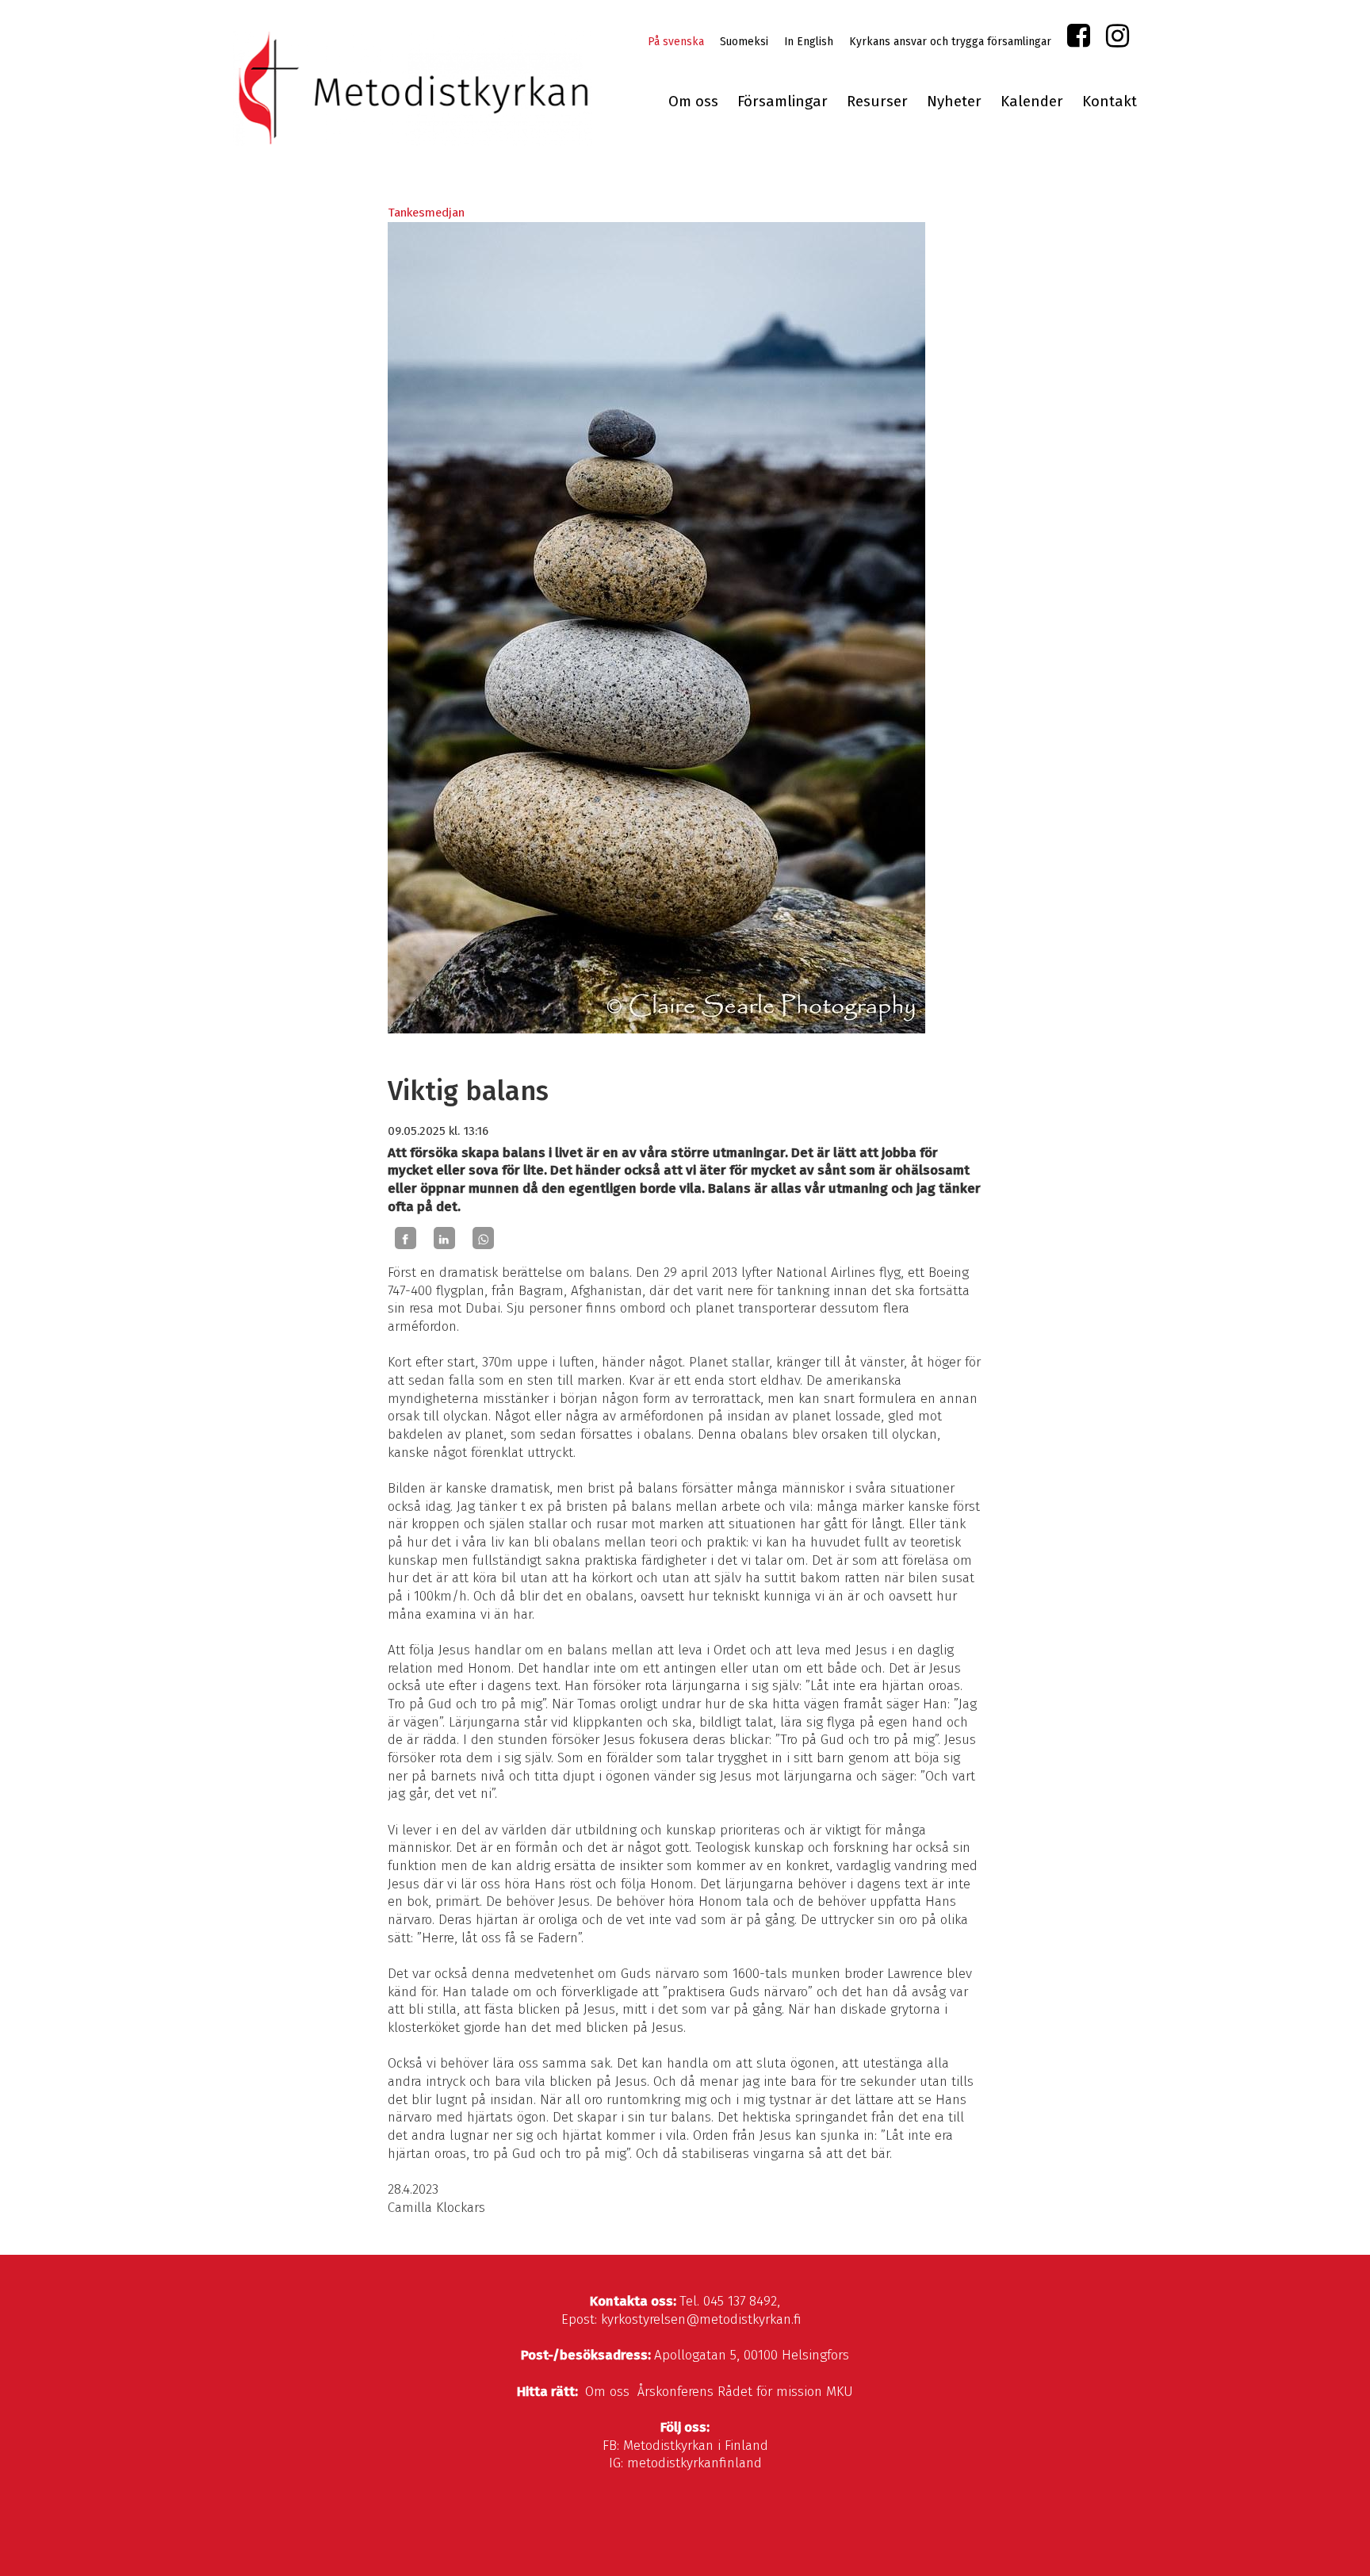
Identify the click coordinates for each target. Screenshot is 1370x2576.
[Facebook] (406, 1238)
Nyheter (954, 102)
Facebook (1079, 39)
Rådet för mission (770, 2392)
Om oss (693, 102)
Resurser (877, 102)
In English (809, 42)
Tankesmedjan (426, 213)
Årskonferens (675, 2392)
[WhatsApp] (483, 1238)
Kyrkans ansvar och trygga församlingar (950, 42)
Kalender (1032, 102)
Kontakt (1110, 102)
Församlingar (783, 102)
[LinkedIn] (444, 1238)
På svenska (676, 42)
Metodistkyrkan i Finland (696, 2446)
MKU (840, 2392)
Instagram (1117, 39)
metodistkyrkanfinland (695, 2463)
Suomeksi (744, 42)
